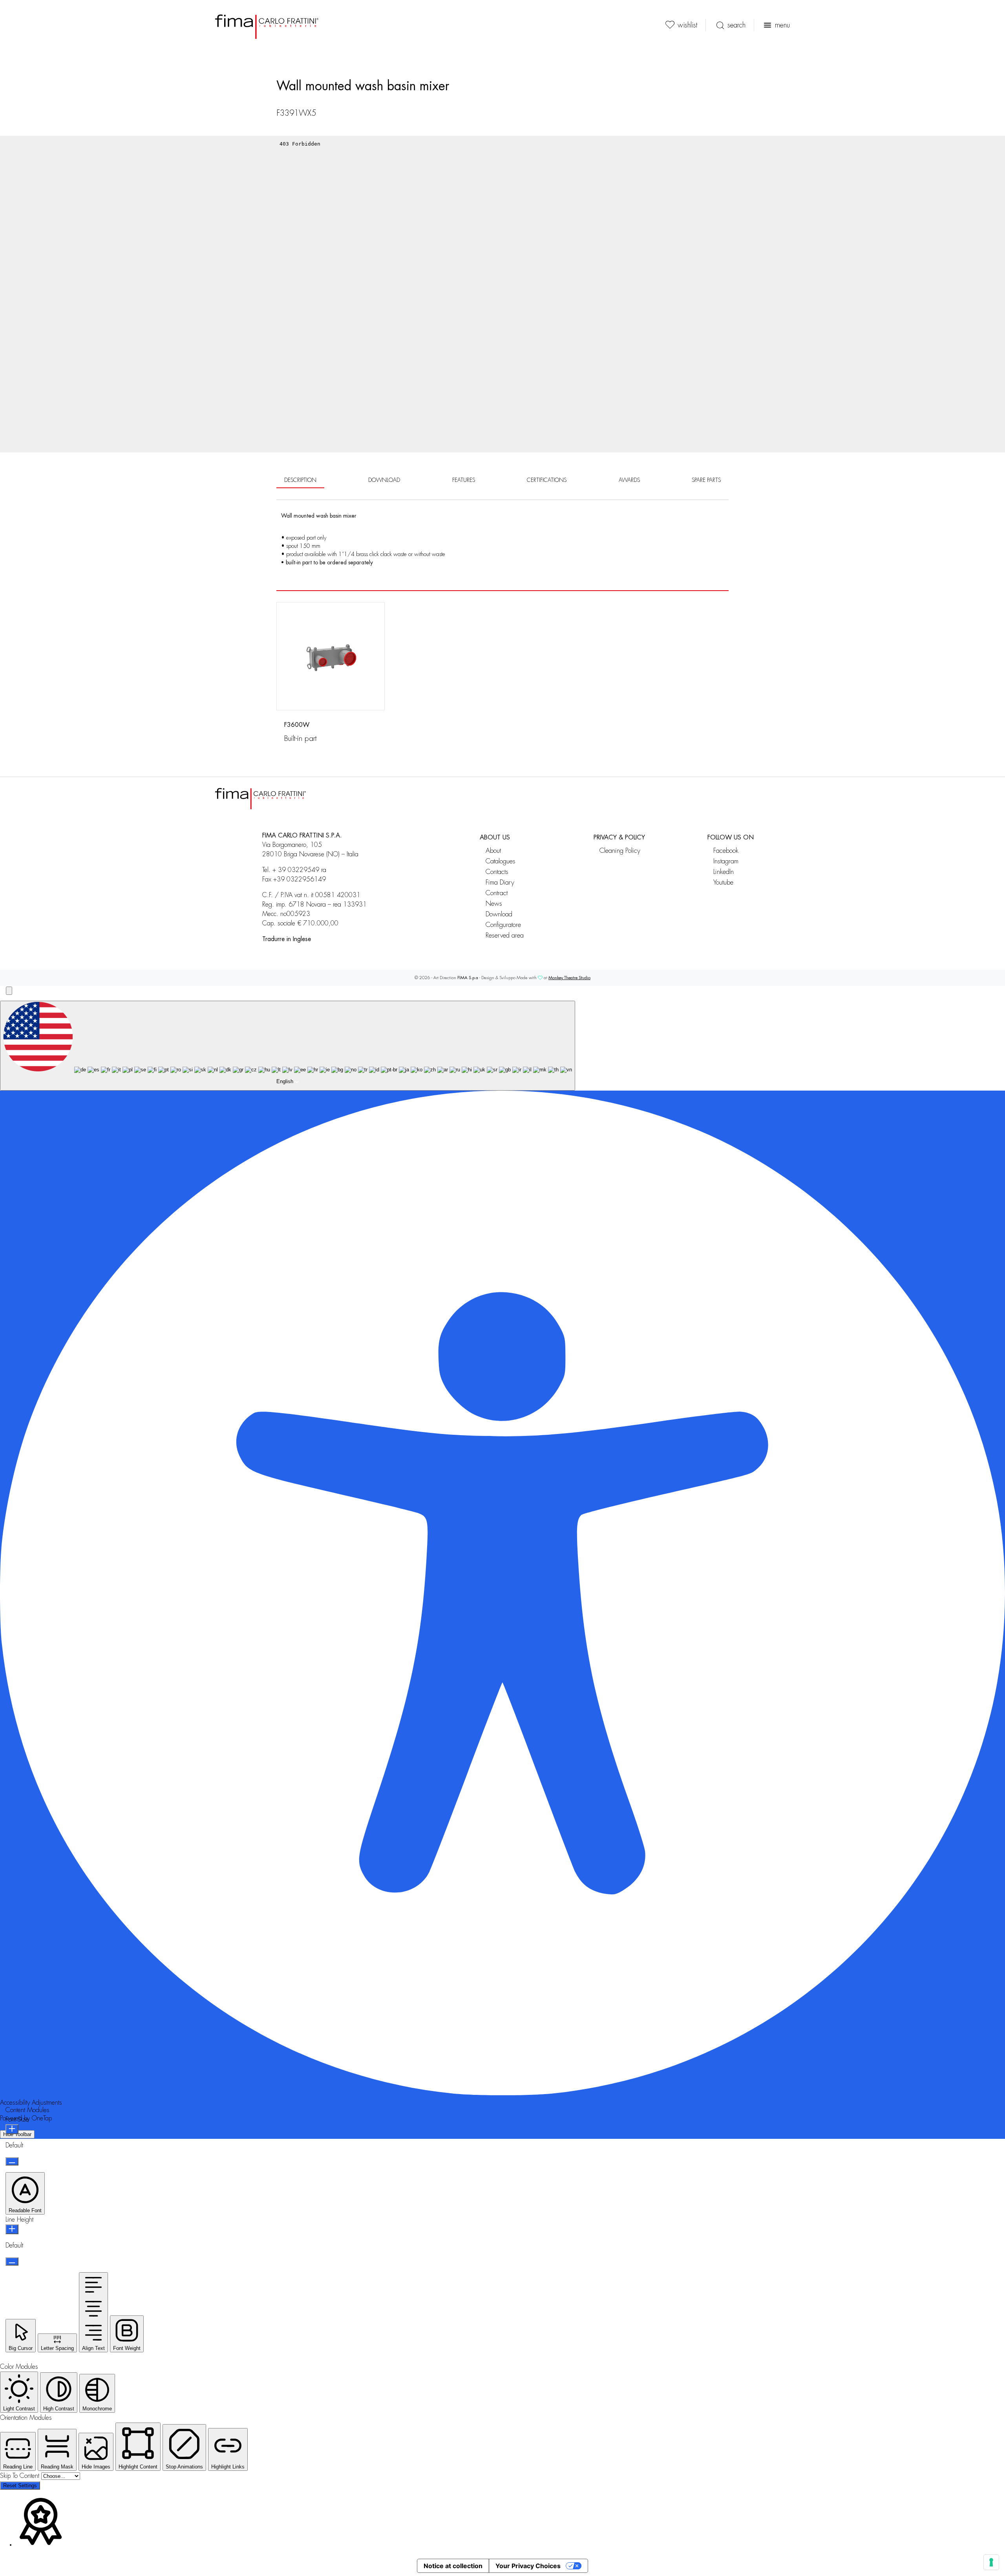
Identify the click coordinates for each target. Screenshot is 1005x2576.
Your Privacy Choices (528, 2566)
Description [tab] (300, 480)
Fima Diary (500, 882)
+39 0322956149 (300, 879)
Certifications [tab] (547, 480)
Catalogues (501, 861)
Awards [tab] (629, 480)
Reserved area (505, 935)
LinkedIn (724, 872)
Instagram (726, 861)
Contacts (497, 872)
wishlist (687, 25)
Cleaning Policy (620, 851)
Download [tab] (384, 480)
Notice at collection (453, 2566)
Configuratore (503, 925)
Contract (497, 893)
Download (499, 914)
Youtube (723, 882)
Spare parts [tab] (706, 480)
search (736, 25)
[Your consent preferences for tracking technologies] (991, 2562)
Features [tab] (464, 480)
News (494, 904)
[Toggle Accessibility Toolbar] (9, 991)
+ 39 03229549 (296, 870)
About (493, 851)
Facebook (726, 851)
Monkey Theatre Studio (569, 978)
